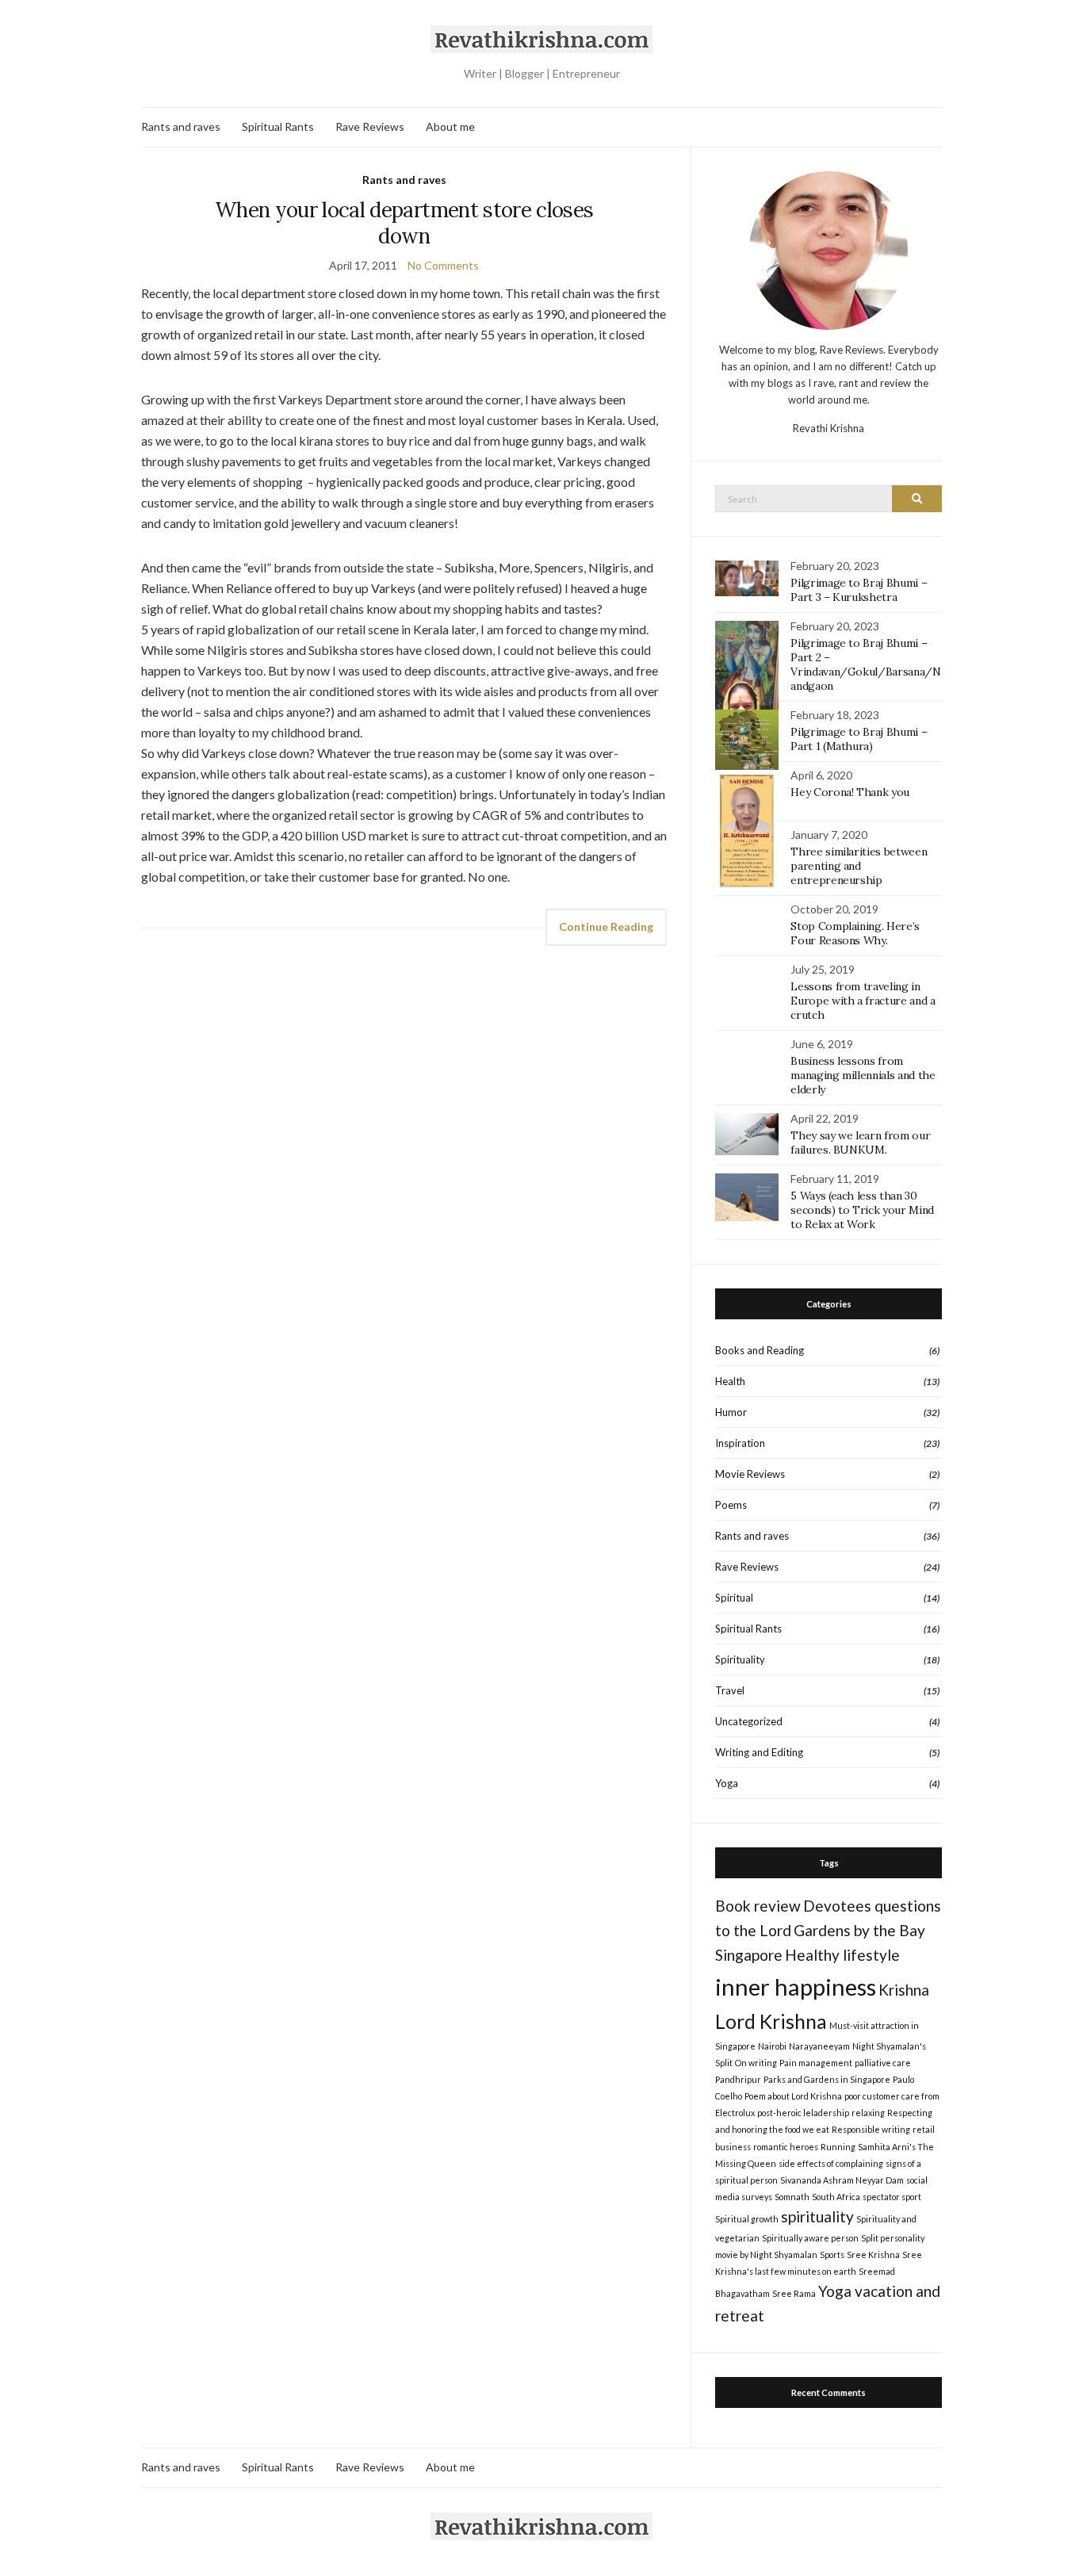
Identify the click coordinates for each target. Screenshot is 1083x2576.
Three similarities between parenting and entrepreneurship (859, 866)
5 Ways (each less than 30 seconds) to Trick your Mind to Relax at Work (862, 1210)
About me (450, 126)
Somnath (792, 2197)
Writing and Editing (759, 1752)
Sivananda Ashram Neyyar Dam (842, 2180)
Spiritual (734, 1598)
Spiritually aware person (810, 2238)
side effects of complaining (831, 2163)
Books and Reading (760, 1350)
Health (730, 1381)
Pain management (816, 2063)
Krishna (904, 1990)
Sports (832, 2254)
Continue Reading (606, 926)
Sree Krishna (873, 2254)
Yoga (727, 1783)
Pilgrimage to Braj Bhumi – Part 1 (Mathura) (859, 739)
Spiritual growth (747, 2219)
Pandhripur (738, 2079)
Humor (731, 1412)
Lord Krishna (771, 2021)
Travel (730, 1690)
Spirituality (740, 1659)
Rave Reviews (370, 126)
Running (838, 2147)
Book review (758, 1906)
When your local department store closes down (404, 223)
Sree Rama (794, 2293)
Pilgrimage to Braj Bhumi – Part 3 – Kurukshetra (859, 590)
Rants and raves (181, 126)
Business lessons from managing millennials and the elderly (863, 1075)
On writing (756, 2063)
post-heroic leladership (803, 2113)
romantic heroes (786, 2147)
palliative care (883, 2063)
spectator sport (892, 2197)
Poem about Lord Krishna (793, 2096)
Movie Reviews (750, 1474)
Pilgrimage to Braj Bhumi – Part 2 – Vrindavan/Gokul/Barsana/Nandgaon (865, 664)
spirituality (817, 2216)
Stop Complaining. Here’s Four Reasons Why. (855, 933)
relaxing (868, 2113)
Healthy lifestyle (842, 1955)
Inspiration (740, 1443)
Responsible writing (871, 2129)
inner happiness (796, 1987)
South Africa (836, 2197)
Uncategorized (749, 1721)
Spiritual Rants (278, 126)
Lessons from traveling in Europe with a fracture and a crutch (863, 1001)
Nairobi (772, 2046)
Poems (731, 1505)
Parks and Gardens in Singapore (827, 2079)
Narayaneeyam (819, 2046)
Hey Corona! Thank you (850, 792)
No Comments (443, 265)
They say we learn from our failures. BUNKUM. (860, 1143)
